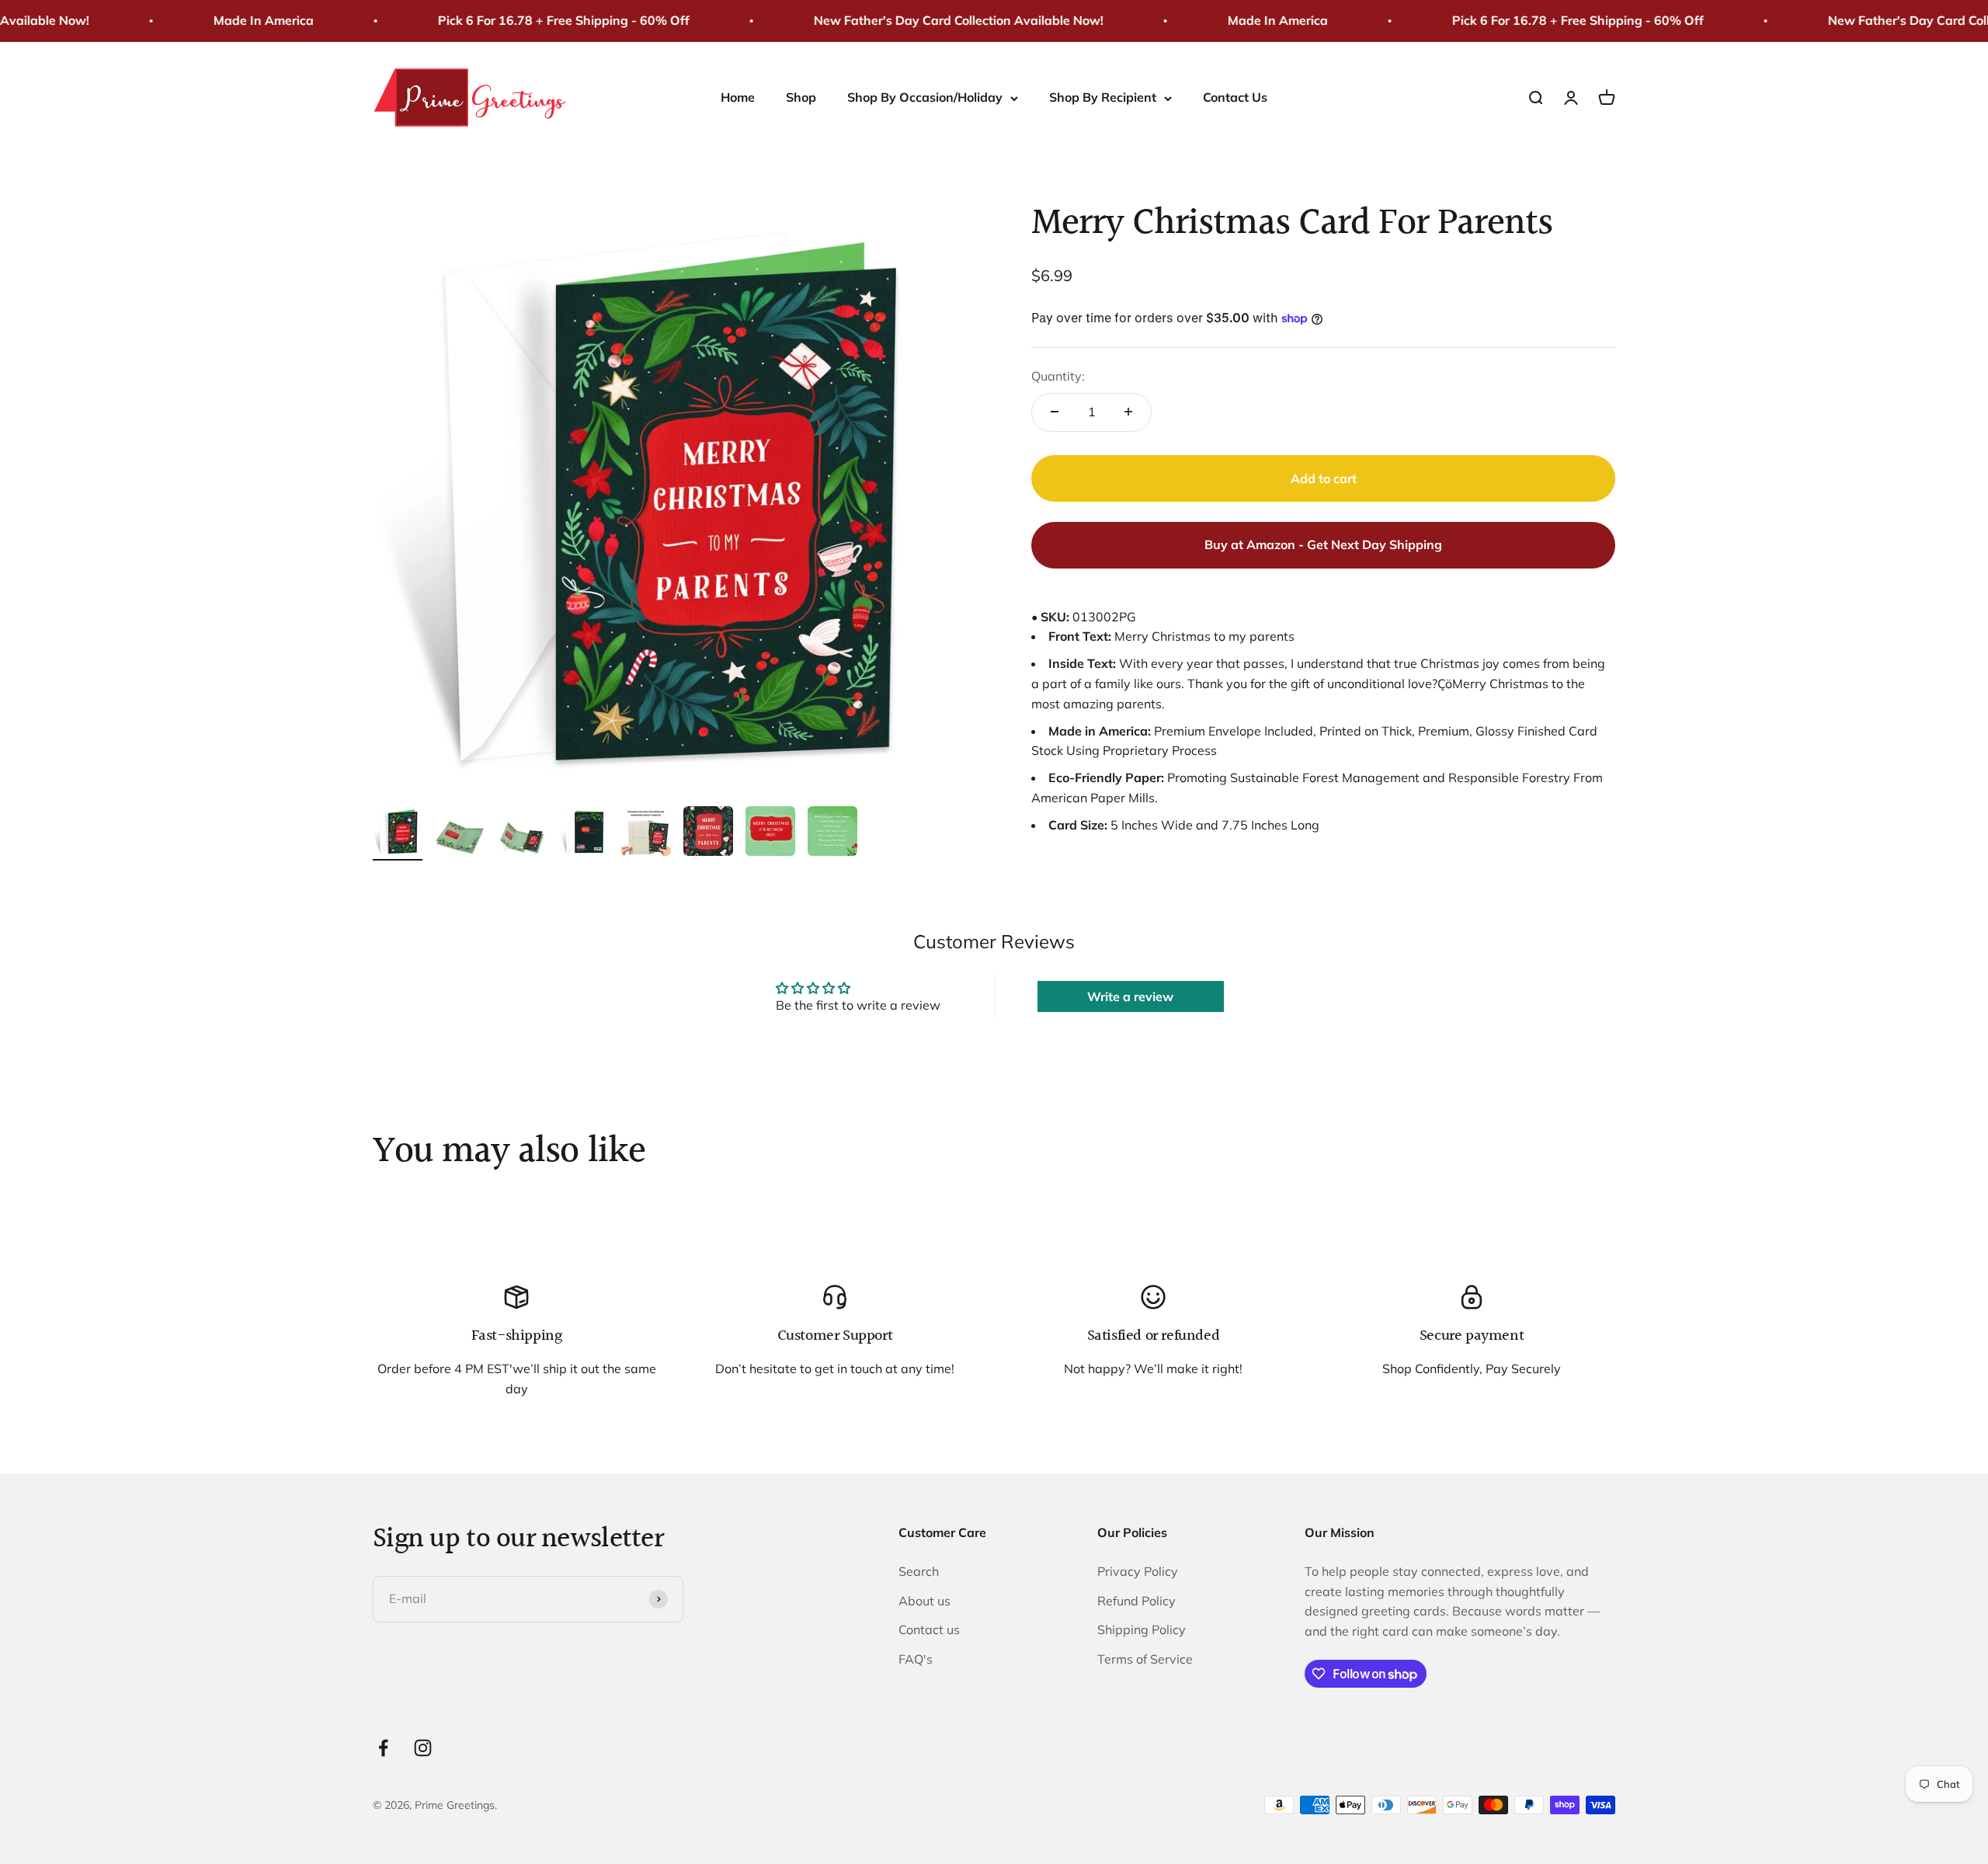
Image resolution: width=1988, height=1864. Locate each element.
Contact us (929, 1629)
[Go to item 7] (770, 833)
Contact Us (1235, 97)
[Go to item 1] (398, 833)
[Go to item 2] (460, 840)
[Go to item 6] (708, 833)
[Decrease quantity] (1055, 412)
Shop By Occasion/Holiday (925, 97)
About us (924, 1601)
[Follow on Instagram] (423, 1748)
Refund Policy (1136, 1601)
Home (738, 97)
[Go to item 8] (832, 833)
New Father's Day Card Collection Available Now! (917, 20)
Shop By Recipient (1103, 97)
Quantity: (1058, 376)
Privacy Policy (1138, 1571)
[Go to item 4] (584, 833)
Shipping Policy (1142, 1629)
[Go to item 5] (646, 833)
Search (919, 1571)
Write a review (1130, 996)
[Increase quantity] (1128, 412)
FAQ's (916, 1659)
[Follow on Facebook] (383, 1748)
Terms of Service (1145, 1659)
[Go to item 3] (522, 840)
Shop (801, 97)
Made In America (222, 20)
